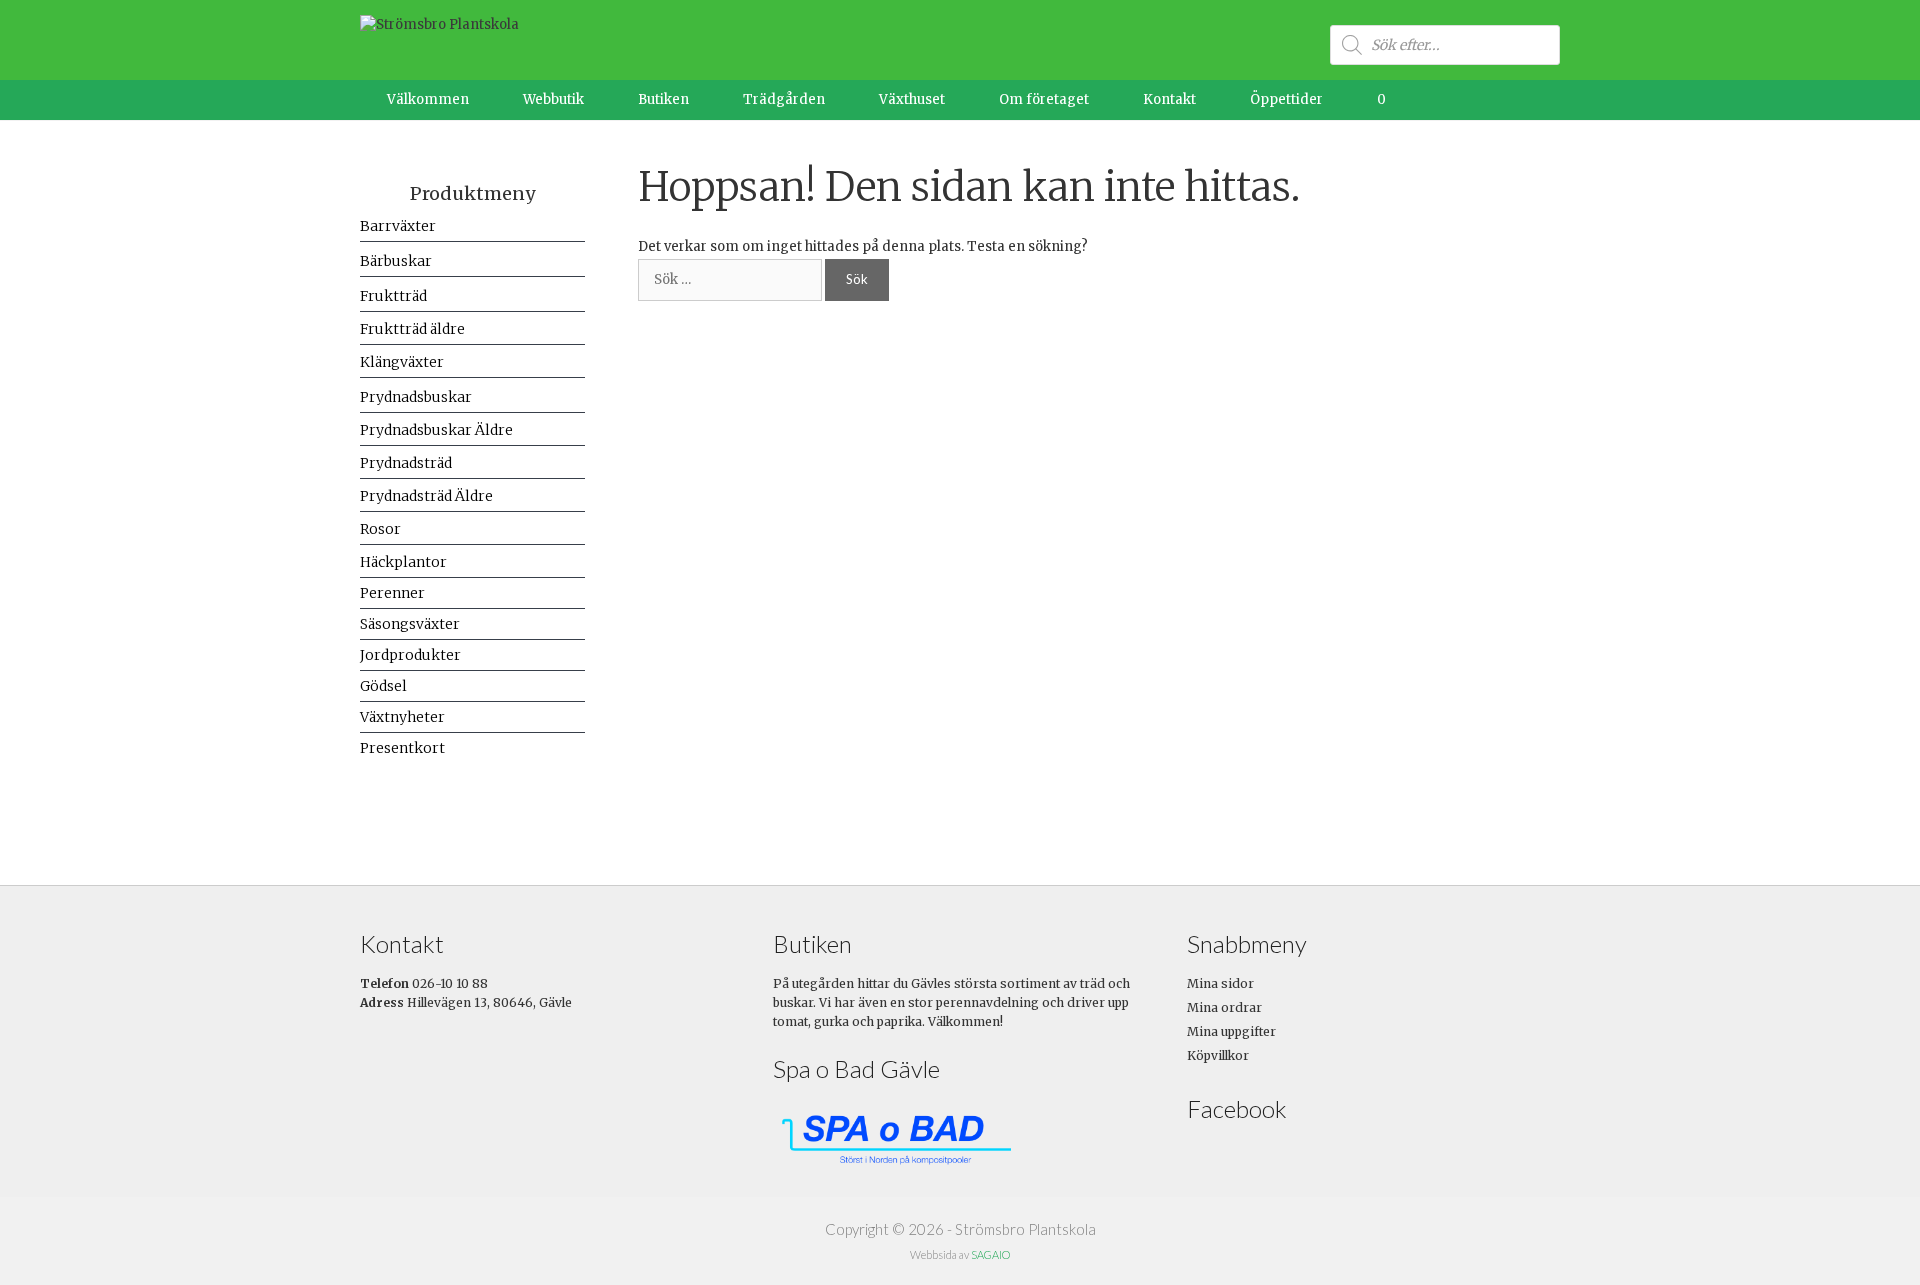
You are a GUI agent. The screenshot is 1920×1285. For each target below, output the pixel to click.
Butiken (663, 99)
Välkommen (428, 99)
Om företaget (1044, 99)
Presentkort (402, 748)
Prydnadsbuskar (416, 397)
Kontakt (1169, 99)
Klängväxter (402, 362)
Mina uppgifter (1231, 1031)
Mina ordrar (1224, 1007)
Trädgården (784, 99)
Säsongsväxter (410, 624)
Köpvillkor (1218, 1055)
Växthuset (912, 99)
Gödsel (383, 686)
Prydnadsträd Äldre (426, 496)
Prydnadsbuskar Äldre (436, 430)
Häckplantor (403, 562)
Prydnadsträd (406, 463)
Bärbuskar (396, 261)
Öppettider (1286, 99)
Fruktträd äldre (412, 329)
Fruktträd (393, 296)
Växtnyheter (402, 717)
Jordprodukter (410, 655)
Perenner (392, 593)
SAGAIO (990, 1254)
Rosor (380, 529)
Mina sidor (1220, 983)
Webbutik (553, 99)
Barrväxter (398, 226)
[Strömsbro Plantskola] (439, 24)
